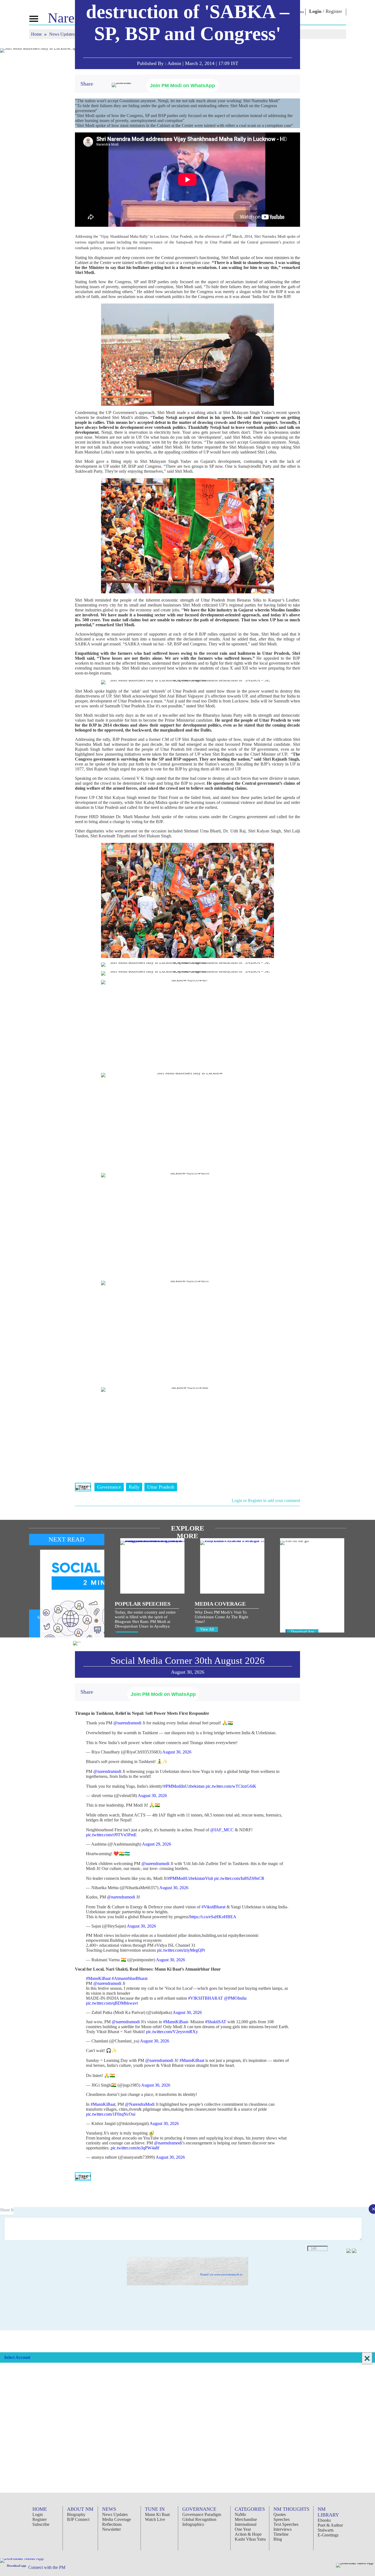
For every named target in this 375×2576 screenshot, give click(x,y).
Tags (83, 1487)
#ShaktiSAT (216, 2022)
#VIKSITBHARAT (205, 1998)
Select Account (17, 2357)
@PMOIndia (235, 1998)
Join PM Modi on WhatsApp (182, 86)
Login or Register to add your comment (266, 1500)
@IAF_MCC (222, 1830)
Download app (16, 2566)
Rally (134, 1487)
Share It (7, 2210)
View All (207, 1629)
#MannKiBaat (98, 1978)
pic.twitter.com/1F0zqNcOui (111, 2114)
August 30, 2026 (177, 1752)
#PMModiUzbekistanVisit (190, 1878)
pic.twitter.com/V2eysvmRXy (172, 2032)
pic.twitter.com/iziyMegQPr (181, 1950)
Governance (109, 1487)
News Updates (62, 34)
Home (37, 34)
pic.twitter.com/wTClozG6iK (231, 1786)
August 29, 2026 (156, 1844)
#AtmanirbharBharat (130, 1978)
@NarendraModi (140, 2104)
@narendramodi (127, 1723)
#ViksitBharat (213, 1907)
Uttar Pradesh (161, 1487)
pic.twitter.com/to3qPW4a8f (135, 2148)
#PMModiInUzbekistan (184, 1786)
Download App (303, 1632)
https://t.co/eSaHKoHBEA (213, 1917)
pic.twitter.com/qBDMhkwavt (112, 2003)
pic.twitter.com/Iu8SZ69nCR (239, 1878)
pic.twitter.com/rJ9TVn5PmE (111, 1835)
